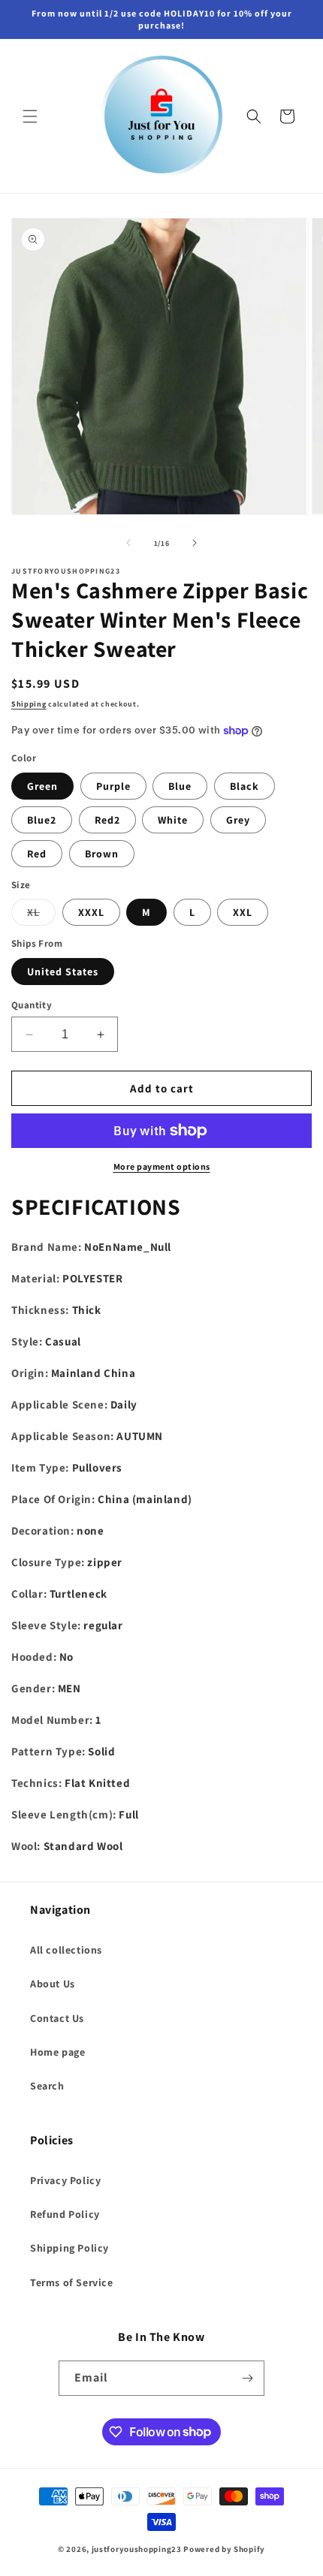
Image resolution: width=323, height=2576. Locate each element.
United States (63, 972)
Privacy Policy (65, 2180)
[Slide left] (128, 543)
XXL (243, 912)
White (173, 820)
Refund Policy (65, 2214)
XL (41, 915)
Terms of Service (72, 2282)
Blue (180, 786)
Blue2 (42, 820)
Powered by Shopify (224, 2549)
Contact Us (57, 2018)
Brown (102, 854)
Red (37, 854)
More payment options (162, 1166)
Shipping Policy (69, 2248)
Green (42, 786)
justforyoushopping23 (137, 2549)
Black (245, 786)
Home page (57, 2052)
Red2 (107, 820)
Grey (238, 820)
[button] (30, 116)
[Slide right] (195, 543)
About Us (53, 1984)
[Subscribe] (247, 2378)
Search (47, 2086)
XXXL (91, 912)
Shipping (29, 704)
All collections (66, 1950)
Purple (113, 786)
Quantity (32, 1005)
